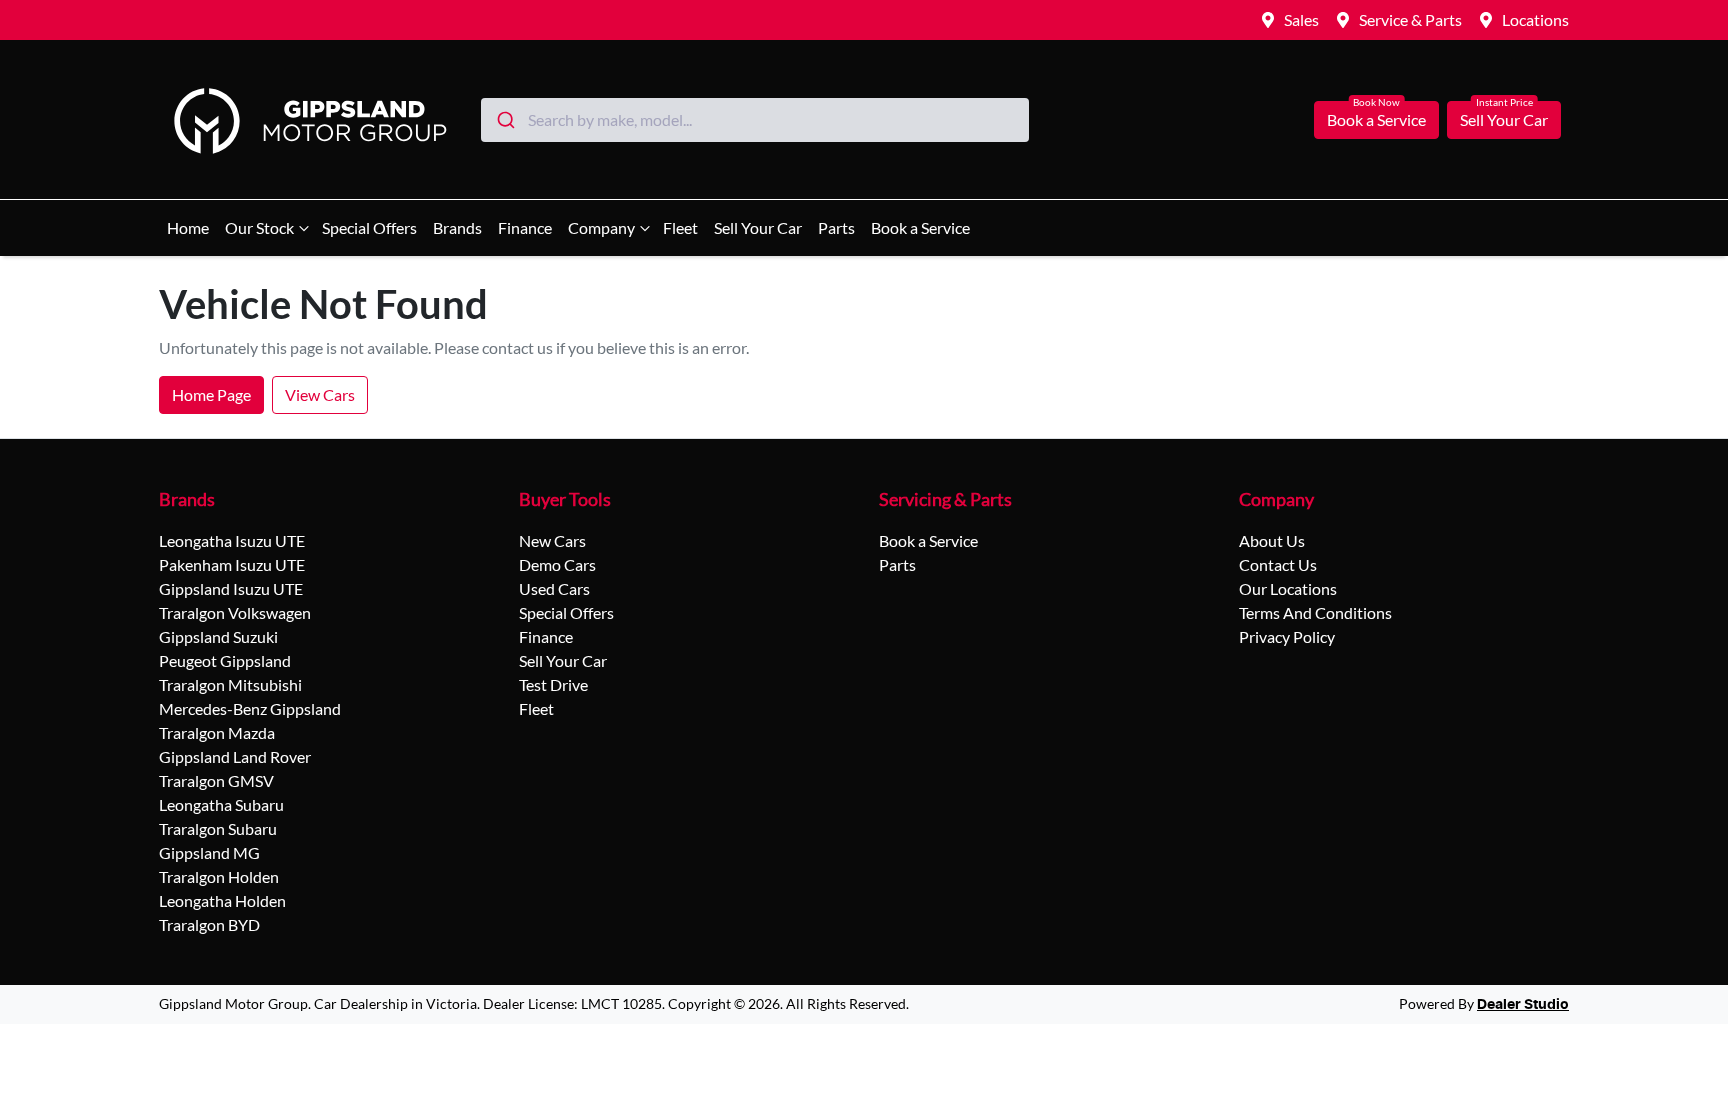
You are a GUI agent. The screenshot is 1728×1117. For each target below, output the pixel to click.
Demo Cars (557, 564)
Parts (836, 227)
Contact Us (1278, 564)
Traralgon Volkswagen (235, 612)
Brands (457, 227)
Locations (1535, 19)
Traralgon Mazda (217, 732)
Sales (1301, 19)
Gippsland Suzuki (218, 636)
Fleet (680, 227)
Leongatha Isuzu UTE (232, 540)
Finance (525, 227)
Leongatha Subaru (221, 804)
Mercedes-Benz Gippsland (250, 708)
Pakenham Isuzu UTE (232, 564)
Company (601, 227)
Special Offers (369, 227)
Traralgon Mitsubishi (230, 684)
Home (188, 227)
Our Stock (259, 227)
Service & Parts (1410, 19)
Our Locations (1288, 588)
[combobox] (755, 120)
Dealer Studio (1523, 1005)
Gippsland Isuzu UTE (231, 588)
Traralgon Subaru (218, 828)
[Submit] (504, 120)
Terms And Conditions (1315, 612)
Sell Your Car (1504, 119)
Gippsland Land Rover (235, 756)
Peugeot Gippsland (225, 660)
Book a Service (1376, 119)
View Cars (320, 394)
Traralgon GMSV (216, 780)
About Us (1272, 540)
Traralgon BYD (209, 924)
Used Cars (554, 588)
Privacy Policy (1287, 636)
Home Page (211, 394)
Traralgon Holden (219, 876)
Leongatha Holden (222, 900)
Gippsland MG (209, 852)
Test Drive (553, 684)
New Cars (552, 540)
